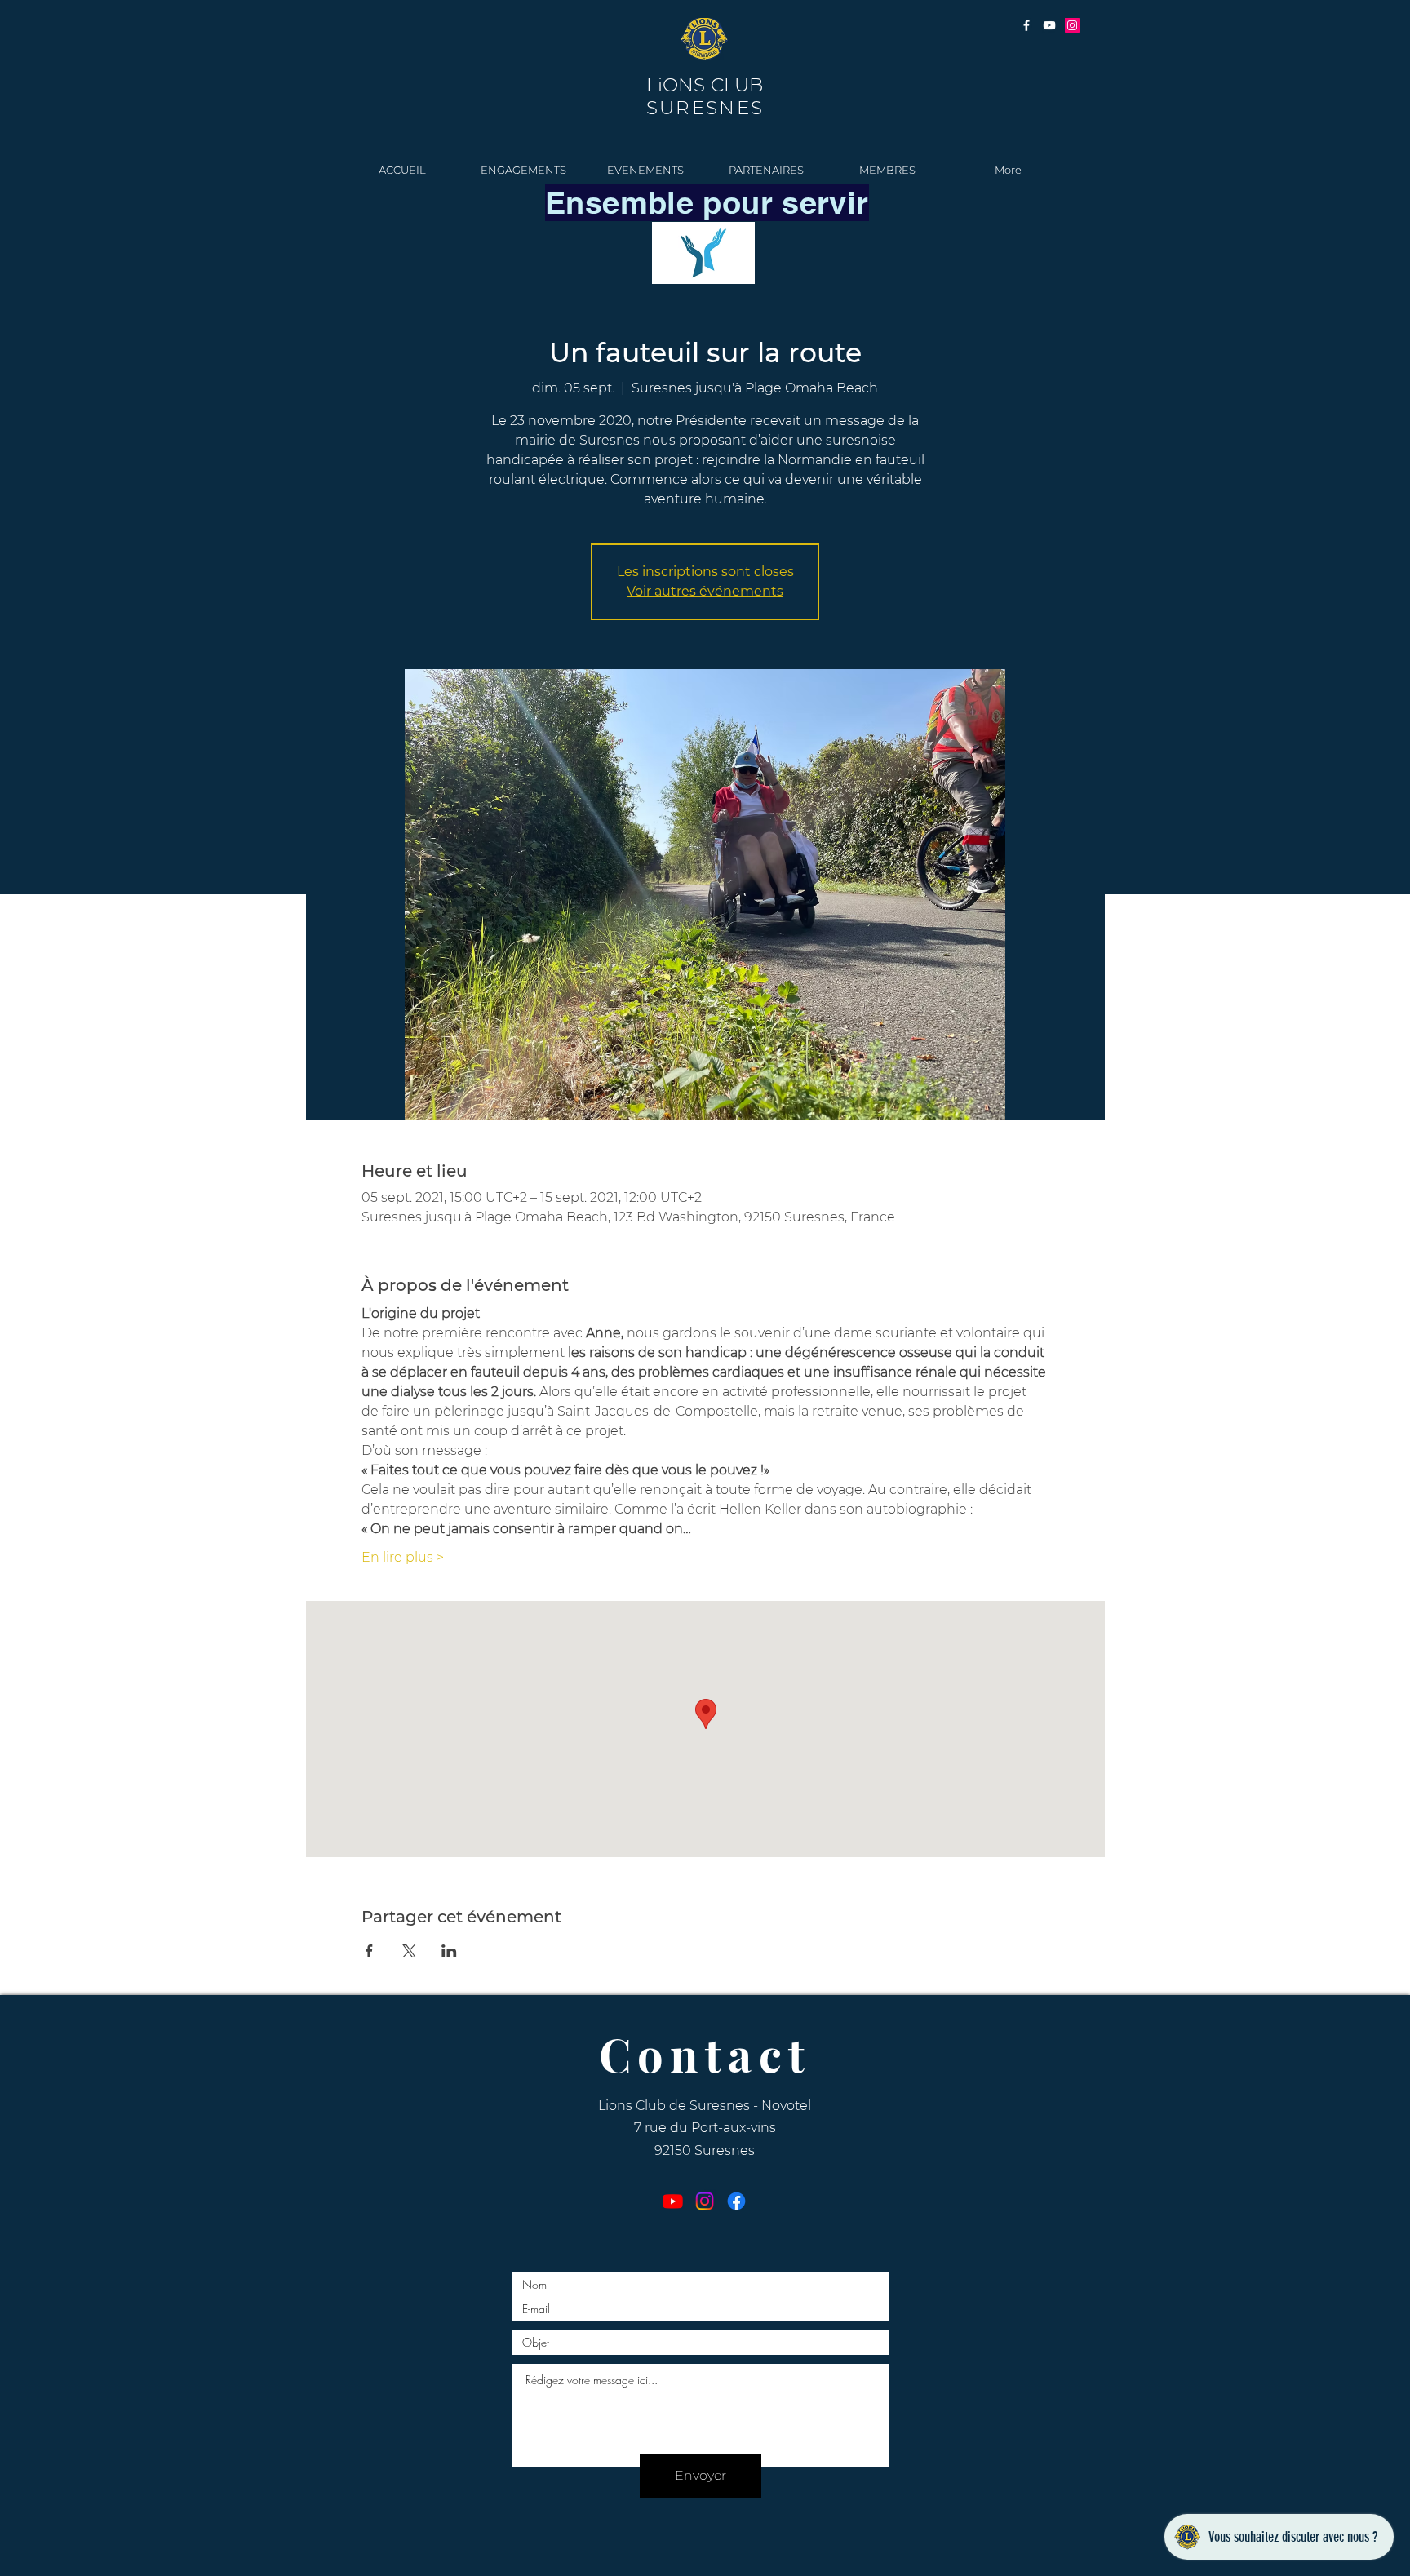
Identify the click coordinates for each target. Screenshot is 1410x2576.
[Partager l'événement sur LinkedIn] (449, 1951)
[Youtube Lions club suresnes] (1049, 25)
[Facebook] (736, 2201)
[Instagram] (705, 2201)
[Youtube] (673, 2201)
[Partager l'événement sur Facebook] (369, 1951)
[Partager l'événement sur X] (409, 1951)
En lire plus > (403, 1557)
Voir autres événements (705, 591)
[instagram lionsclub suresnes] (1026, 25)
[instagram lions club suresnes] (1072, 25)
